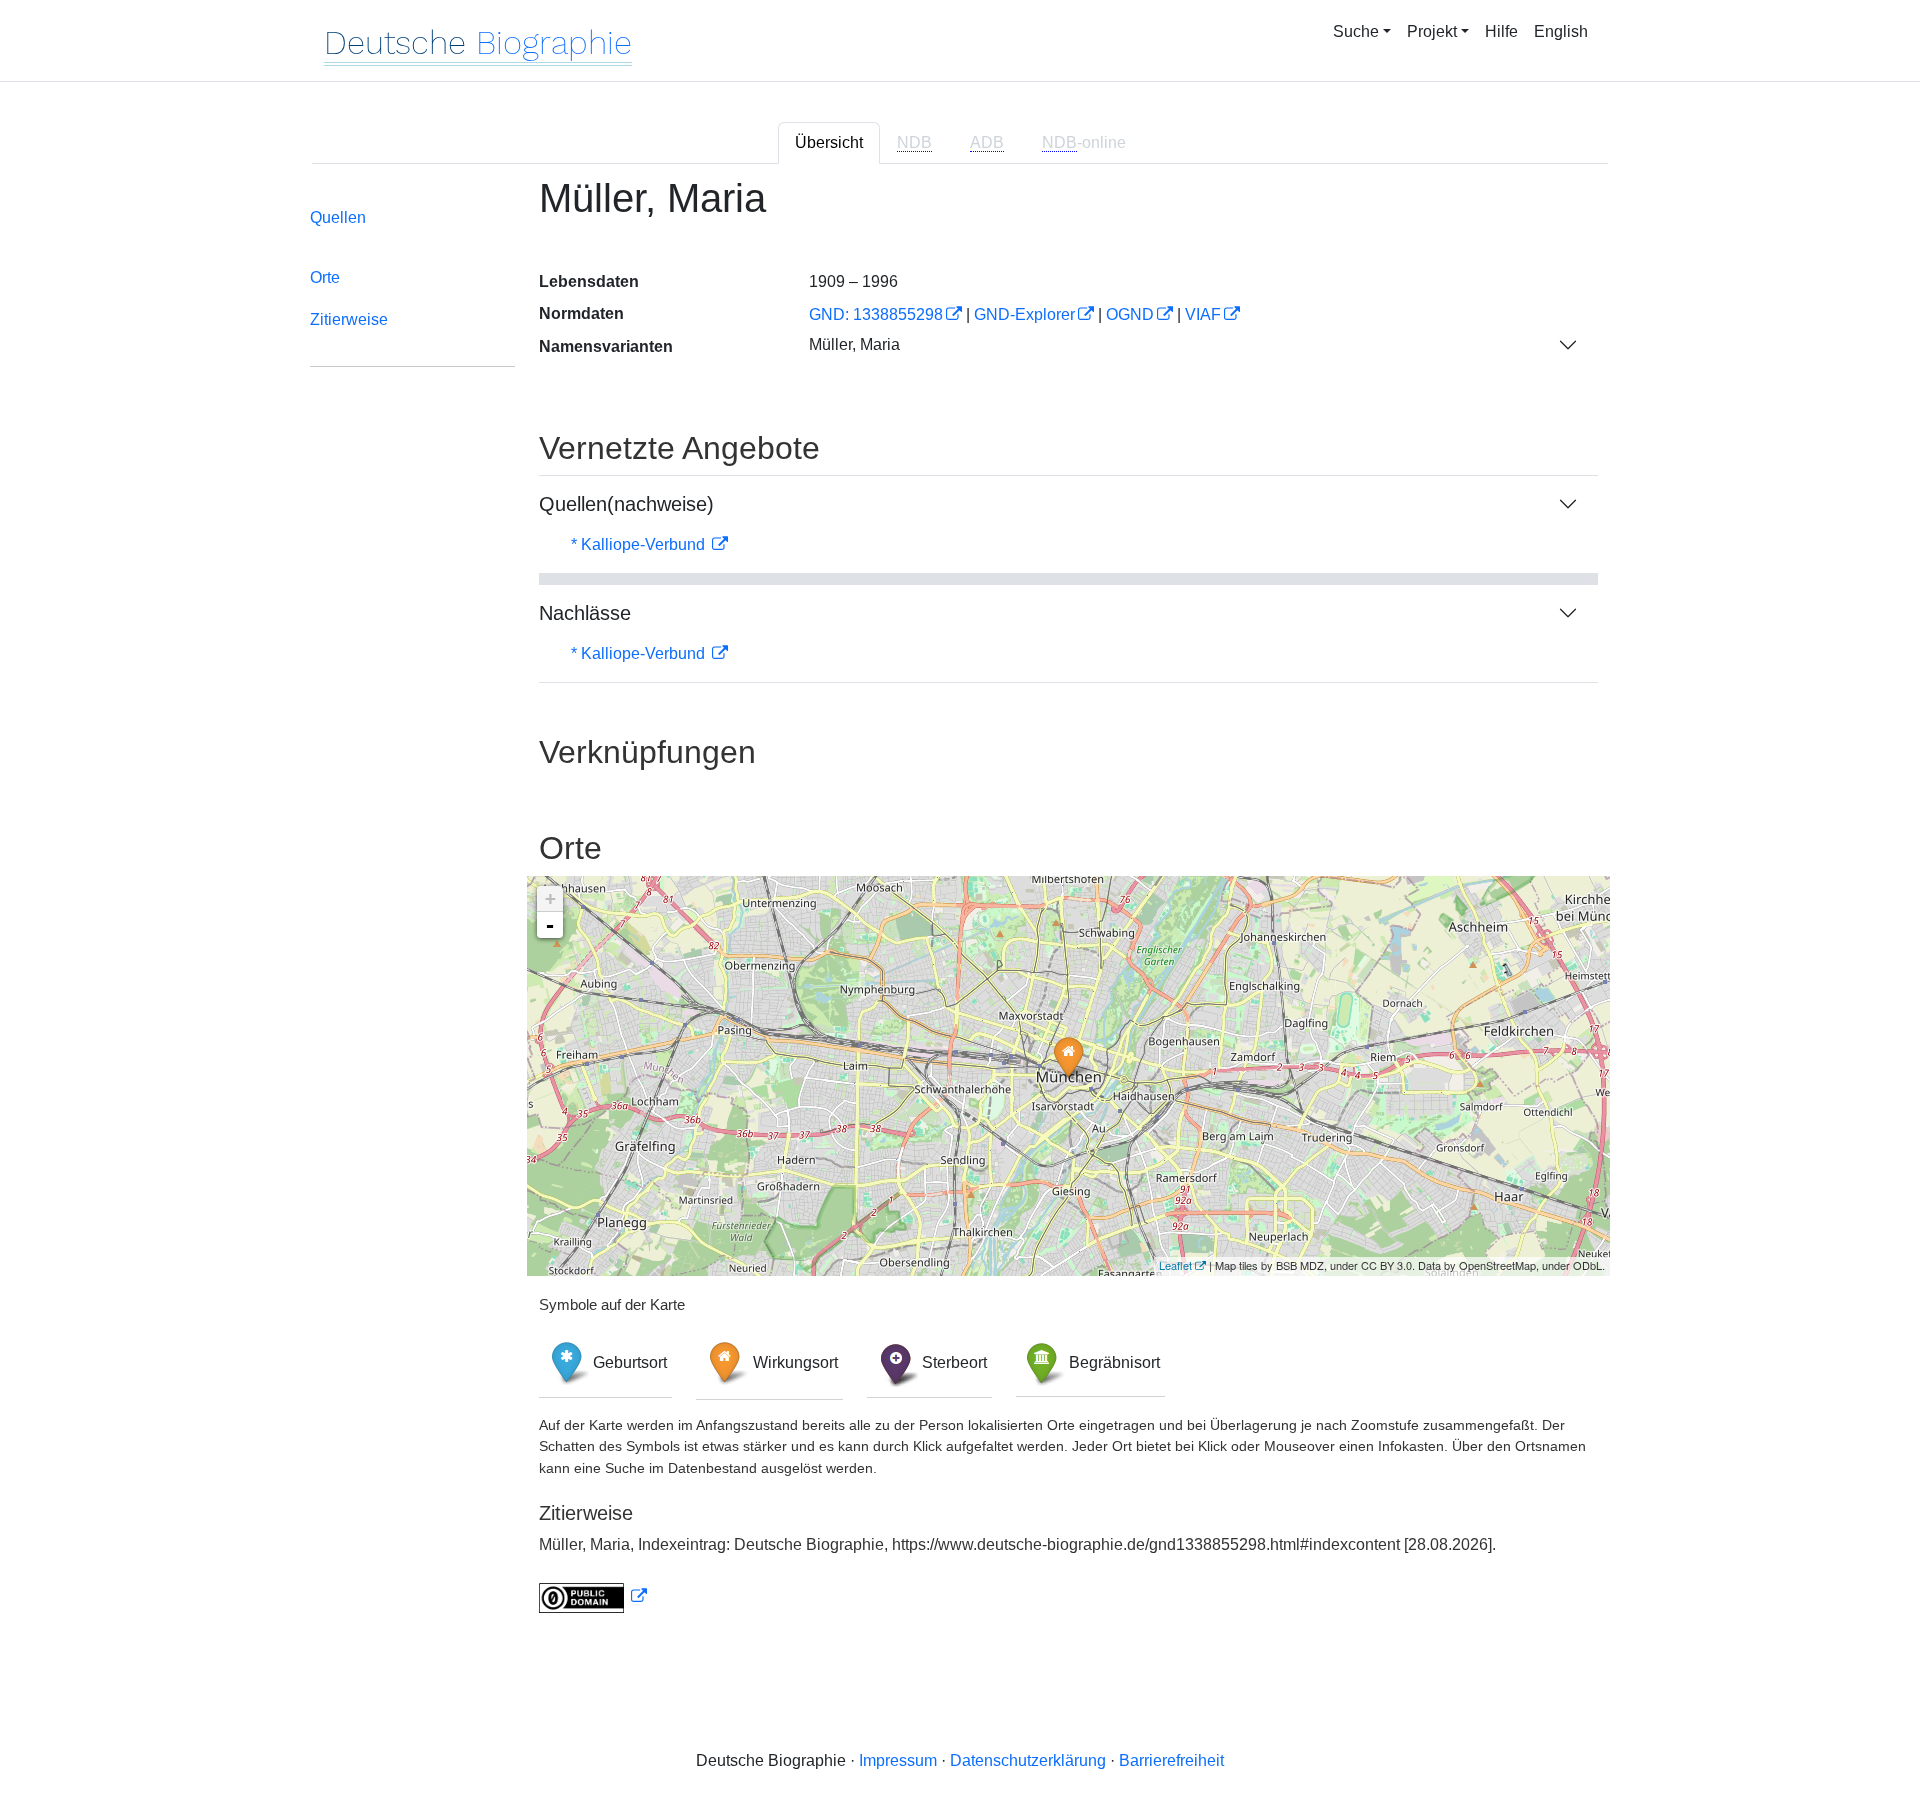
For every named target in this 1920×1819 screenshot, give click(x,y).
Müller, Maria (854, 344)
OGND (1130, 314)
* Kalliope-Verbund (640, 544)
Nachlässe (585, 613)
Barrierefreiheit (1171, 1760)
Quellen (338, 217)
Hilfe (1501, 31)
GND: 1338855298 (876, 314)
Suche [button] (1356, 31)
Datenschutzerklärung (1028, 1760)
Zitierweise (349, 319)
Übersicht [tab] (829, 142)
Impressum (898, 1760)
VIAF (1203, 314)
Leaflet (1175, 1265)
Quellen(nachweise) (626, 504)
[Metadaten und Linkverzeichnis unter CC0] (593, 1596)
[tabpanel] (960, 906)
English (1561, 31)
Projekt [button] (1432, 31)
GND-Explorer (1024, 314)
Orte (325, 277)
